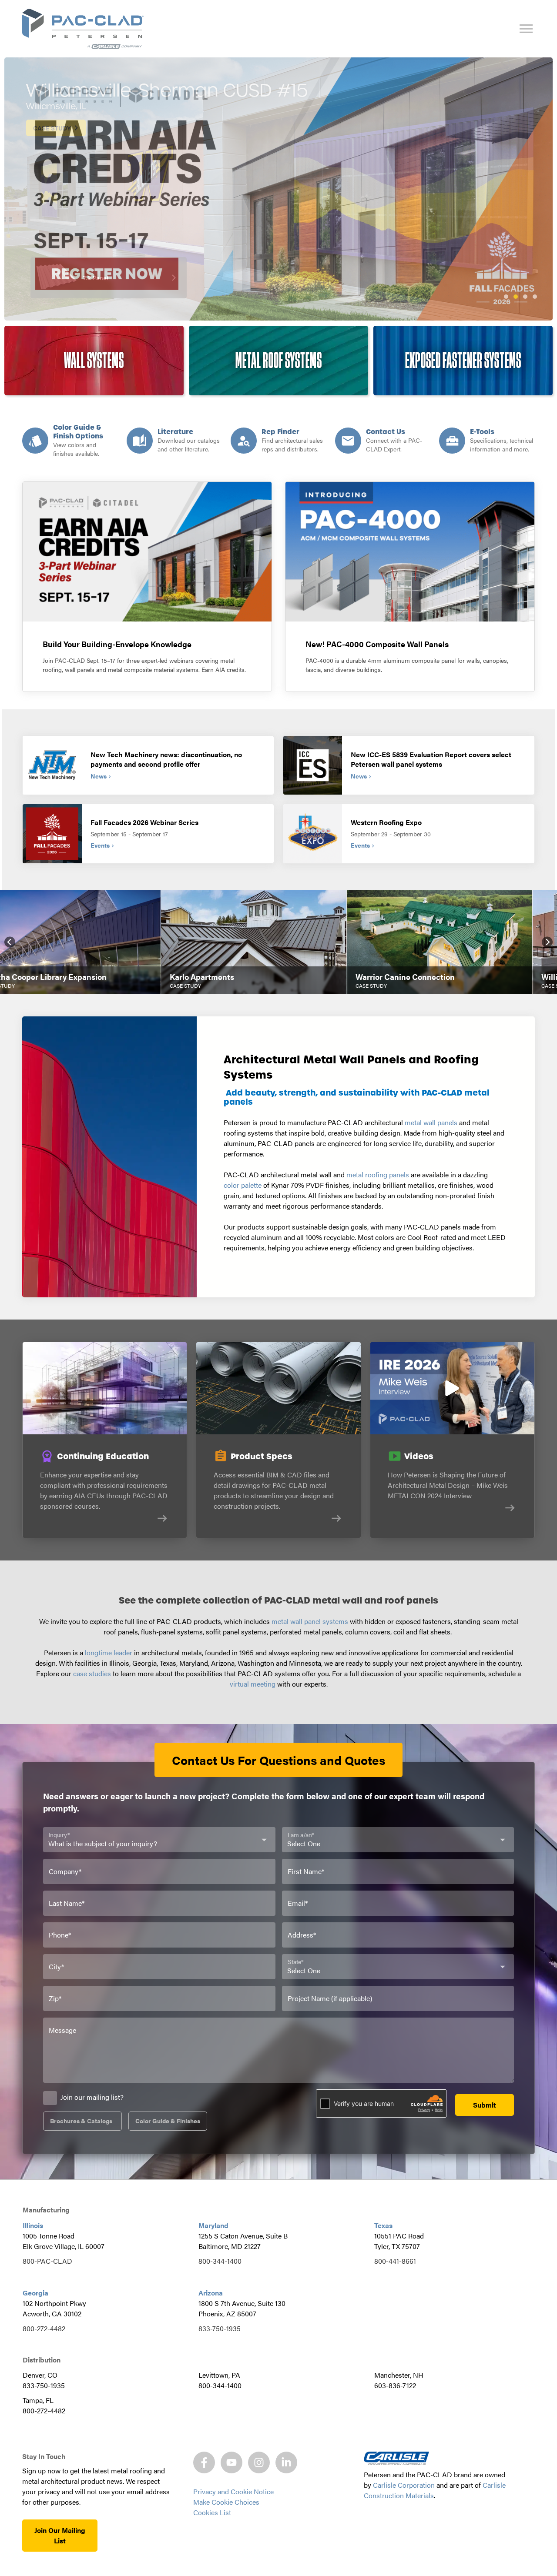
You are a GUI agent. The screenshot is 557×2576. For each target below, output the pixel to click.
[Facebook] (204, 2462)
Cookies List (212, 2512)
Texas (383, 2225)
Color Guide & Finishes (168, 2121)
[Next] (547, 942)
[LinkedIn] (286, 2462)
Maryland (213, 2225)
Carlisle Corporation (404, 2485)
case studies (92, 1673)
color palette (243, 1185)
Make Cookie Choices (226, 2502)
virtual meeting (253, 1684)
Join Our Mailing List (60, 2535)
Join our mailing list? (92, 2097)
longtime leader (109, 1652)
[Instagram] (259, 2462)
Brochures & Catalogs (81, 2121)
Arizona (211, 2293)
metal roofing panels (378, 1174)
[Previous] (10, 942)
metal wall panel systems (310, 1621)
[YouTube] (232, 2462)
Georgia (35, 2293)
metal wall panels (431, 1122)
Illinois (33, 2225)
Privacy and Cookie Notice (233, 2491)
